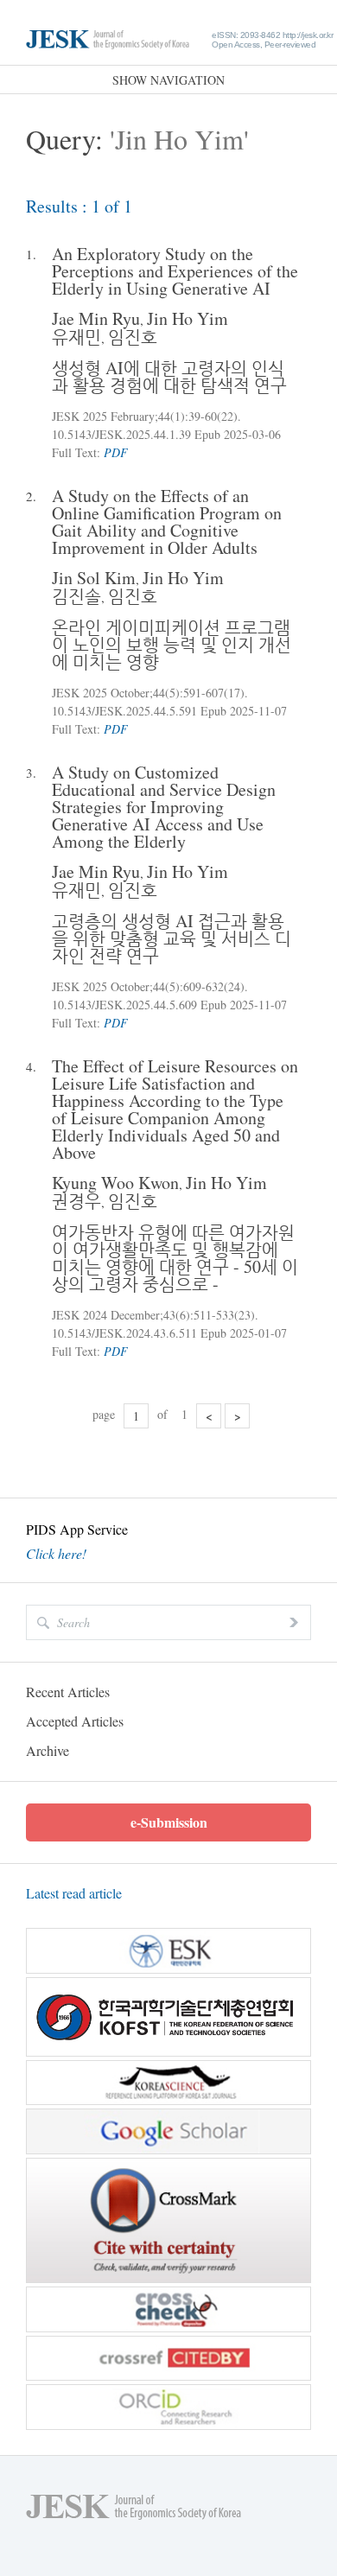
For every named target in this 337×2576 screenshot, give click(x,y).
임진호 (133, 337)
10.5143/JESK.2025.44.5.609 (124, 1005)
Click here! (56, 1554)
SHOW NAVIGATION (168, 80)
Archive (48, 1750)
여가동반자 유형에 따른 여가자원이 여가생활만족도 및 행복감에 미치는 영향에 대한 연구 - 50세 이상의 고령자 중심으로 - (175, 1258)
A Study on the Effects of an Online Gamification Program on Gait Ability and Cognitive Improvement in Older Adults (167, 522)
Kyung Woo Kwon (115, 1183)
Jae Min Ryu (96, 318)
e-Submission (169, 1822)
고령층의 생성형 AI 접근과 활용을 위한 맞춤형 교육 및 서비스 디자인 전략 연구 (172, 938)
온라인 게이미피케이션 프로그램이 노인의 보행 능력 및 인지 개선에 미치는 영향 (172, 644)
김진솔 (76, 596)
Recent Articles (68, 1692)
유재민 (76, 337)
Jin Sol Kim (94, 578)
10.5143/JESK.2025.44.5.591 (124, 711)
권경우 (76, 1201)
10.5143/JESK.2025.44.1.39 (121, 434)
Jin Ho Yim (188, 318)
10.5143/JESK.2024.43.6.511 (124, 1333)
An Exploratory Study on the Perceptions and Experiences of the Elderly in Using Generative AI (175, 271)
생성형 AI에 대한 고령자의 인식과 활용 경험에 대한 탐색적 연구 (169, 376)
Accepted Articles (75, 1721)
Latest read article (74, 1893)
